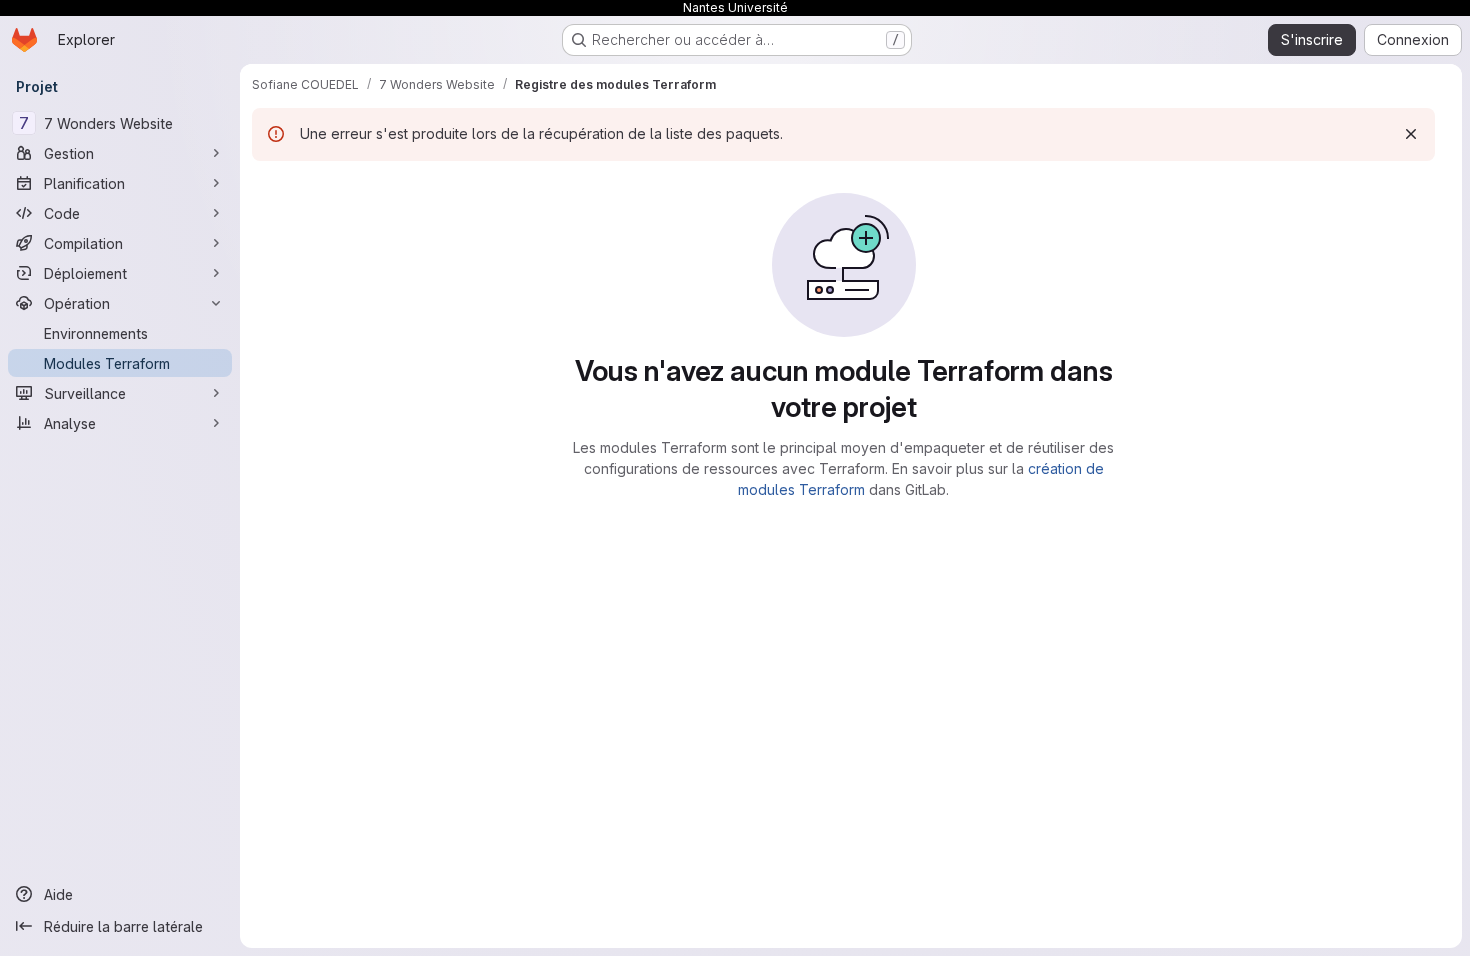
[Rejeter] (1411, 134)
